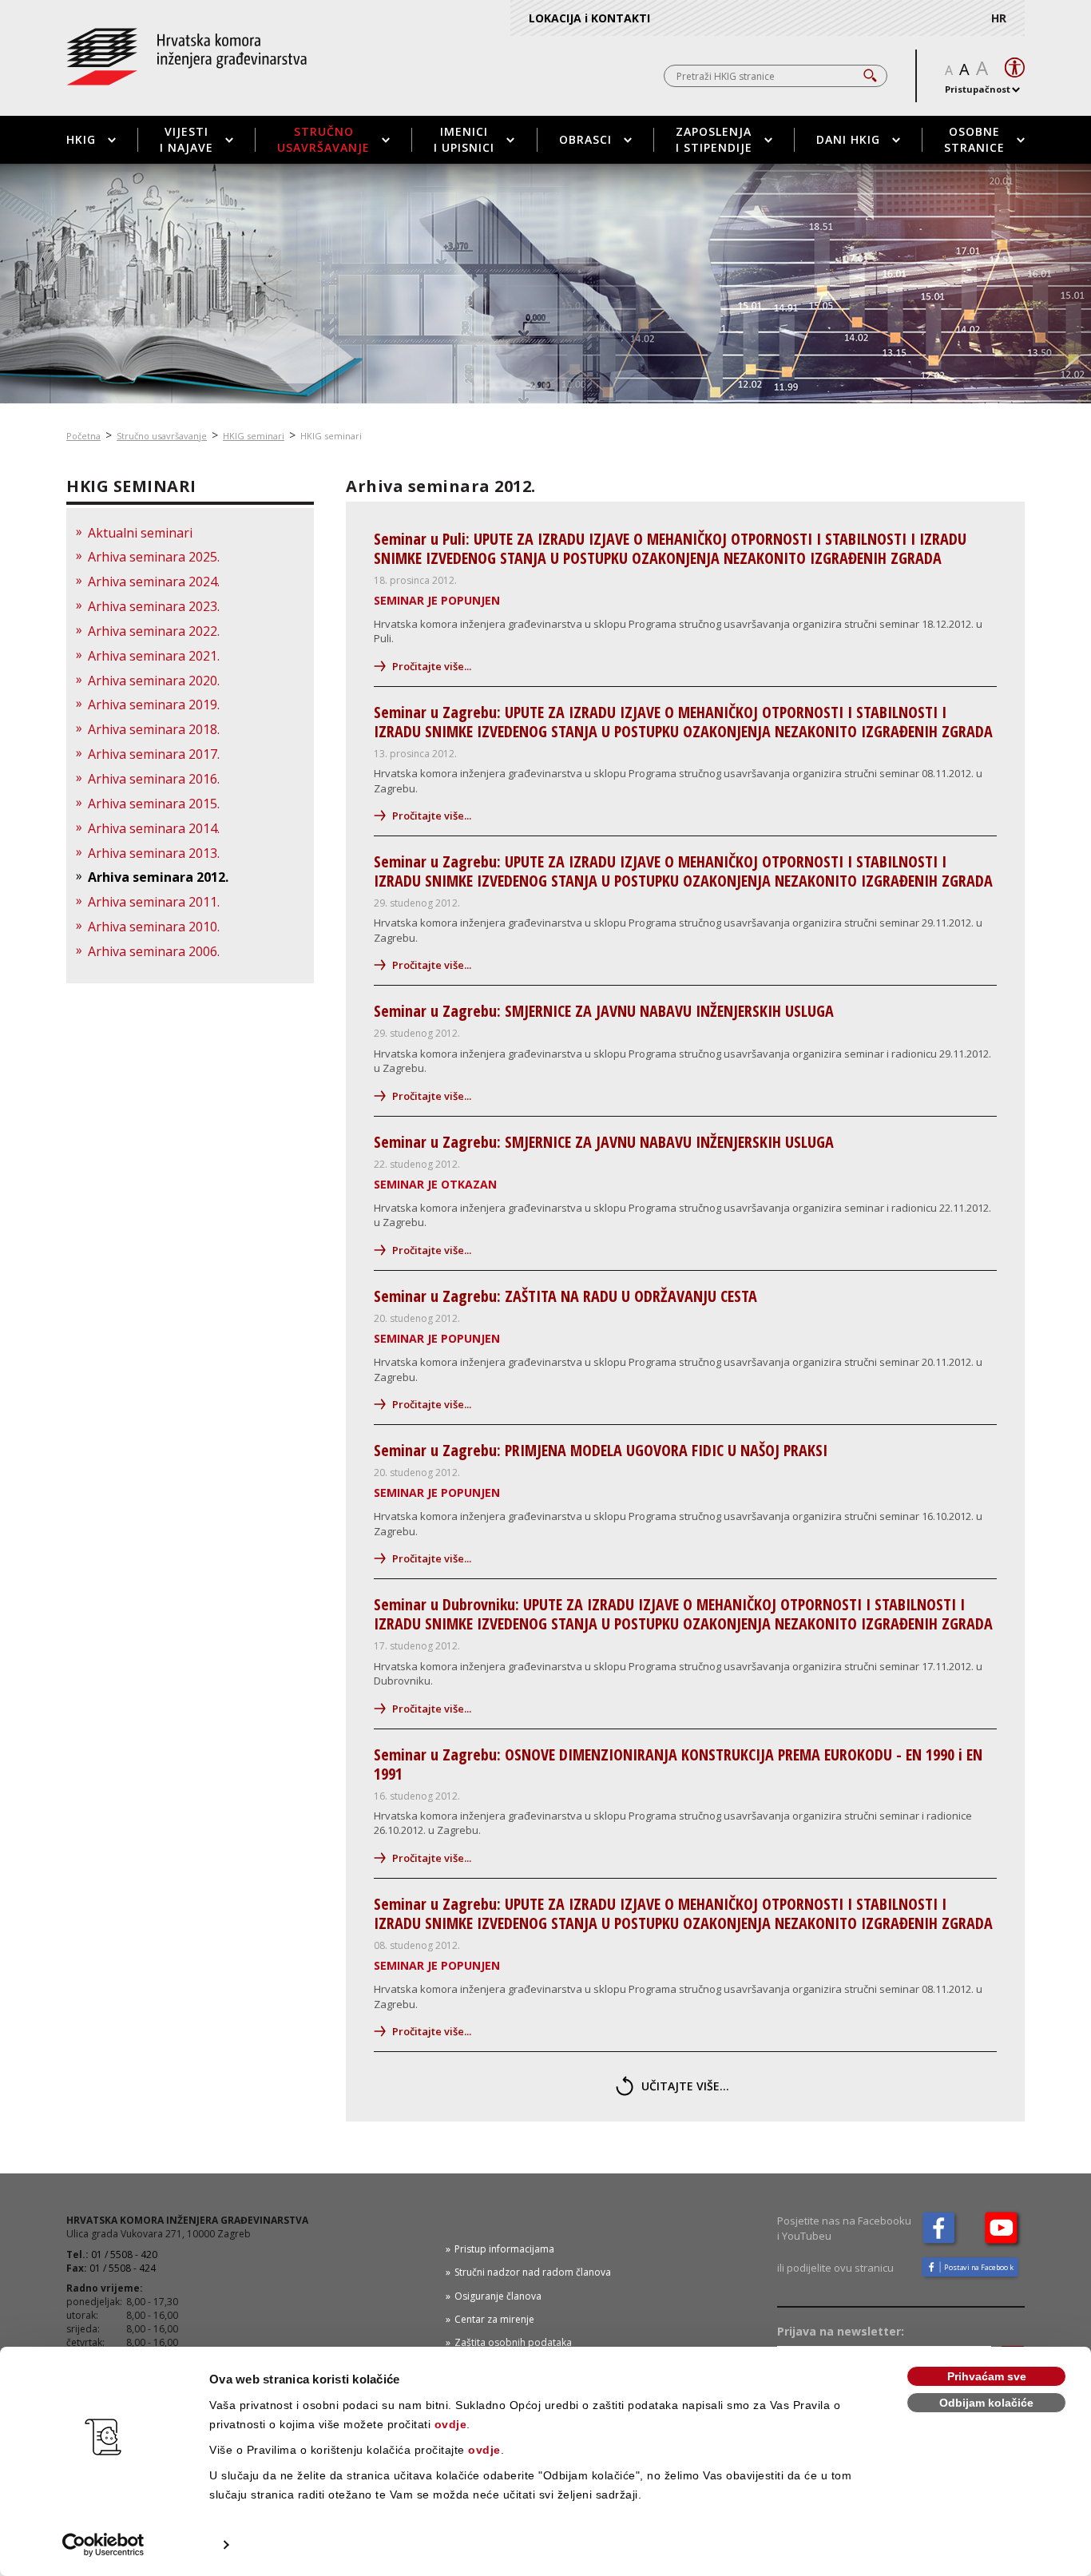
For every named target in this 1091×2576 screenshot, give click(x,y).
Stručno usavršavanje (323, 139)
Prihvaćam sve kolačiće (987, 2378)
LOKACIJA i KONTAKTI (589, 18)
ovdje (451, 2424)
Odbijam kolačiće (986, 2403)
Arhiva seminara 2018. (154, 729)
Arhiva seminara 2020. (154, 681)
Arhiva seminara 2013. (154, 853)
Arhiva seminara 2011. (154, 902)
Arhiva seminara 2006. (154, 951)
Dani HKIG (848, 139)
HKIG (81, 139)
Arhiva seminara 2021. (154, 656)
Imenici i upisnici (464, 139)
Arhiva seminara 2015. (154, 804)
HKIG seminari (254, 436)
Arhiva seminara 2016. (154, 779)
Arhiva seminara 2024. (154, 581)
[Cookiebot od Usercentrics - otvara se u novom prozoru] (103, 2545)
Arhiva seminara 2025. (154, 557)
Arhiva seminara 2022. (154, 631)
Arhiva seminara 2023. (154, 606)
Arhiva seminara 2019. (154, 705)
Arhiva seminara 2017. (154, 754)
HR (999, 18)
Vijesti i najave (186, 139)
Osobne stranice (974, 139)
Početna (83, 436)
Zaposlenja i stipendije (714, 139)
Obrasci (585, 139)
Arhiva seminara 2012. (158, 877)
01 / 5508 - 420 (124, 2254)
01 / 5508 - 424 (123, 2268)
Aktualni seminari (140, 533)
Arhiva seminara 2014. (154, 828)
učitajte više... (685, 2086)
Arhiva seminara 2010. (154, 927)
